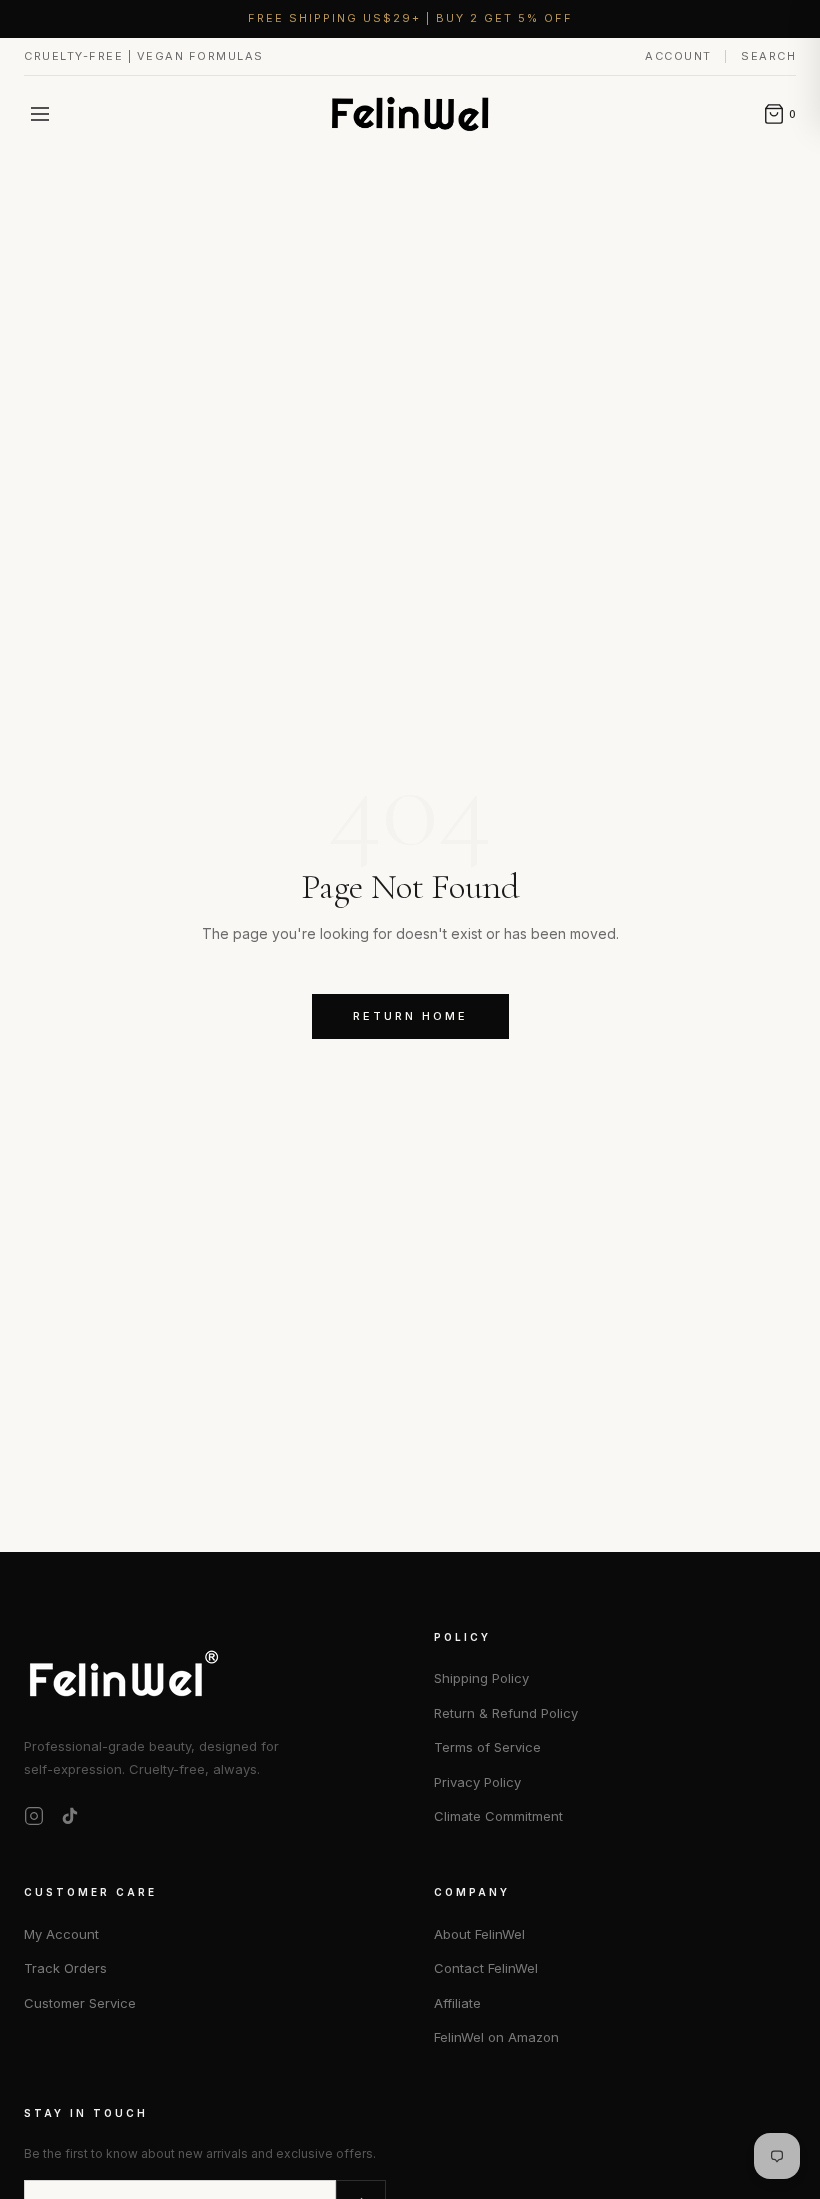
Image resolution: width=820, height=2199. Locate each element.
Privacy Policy (477, 1782)
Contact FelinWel (486, 1968)
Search (768, 56)
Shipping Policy (481, 1678)
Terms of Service (487, 1747)
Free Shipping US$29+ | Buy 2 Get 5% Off (410, 18)
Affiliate (457, 2003)
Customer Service (80, 2003)
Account (680, 56)
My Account (61, 1934)
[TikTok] (70, 1816)
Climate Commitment (498, 1816)
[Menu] (40, 114)
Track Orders (65, 1968)
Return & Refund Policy (506, 1713)
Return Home (410, 1016)
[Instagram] (34, 1816)
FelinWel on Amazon (496, 2037)
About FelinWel (479, 1934)
